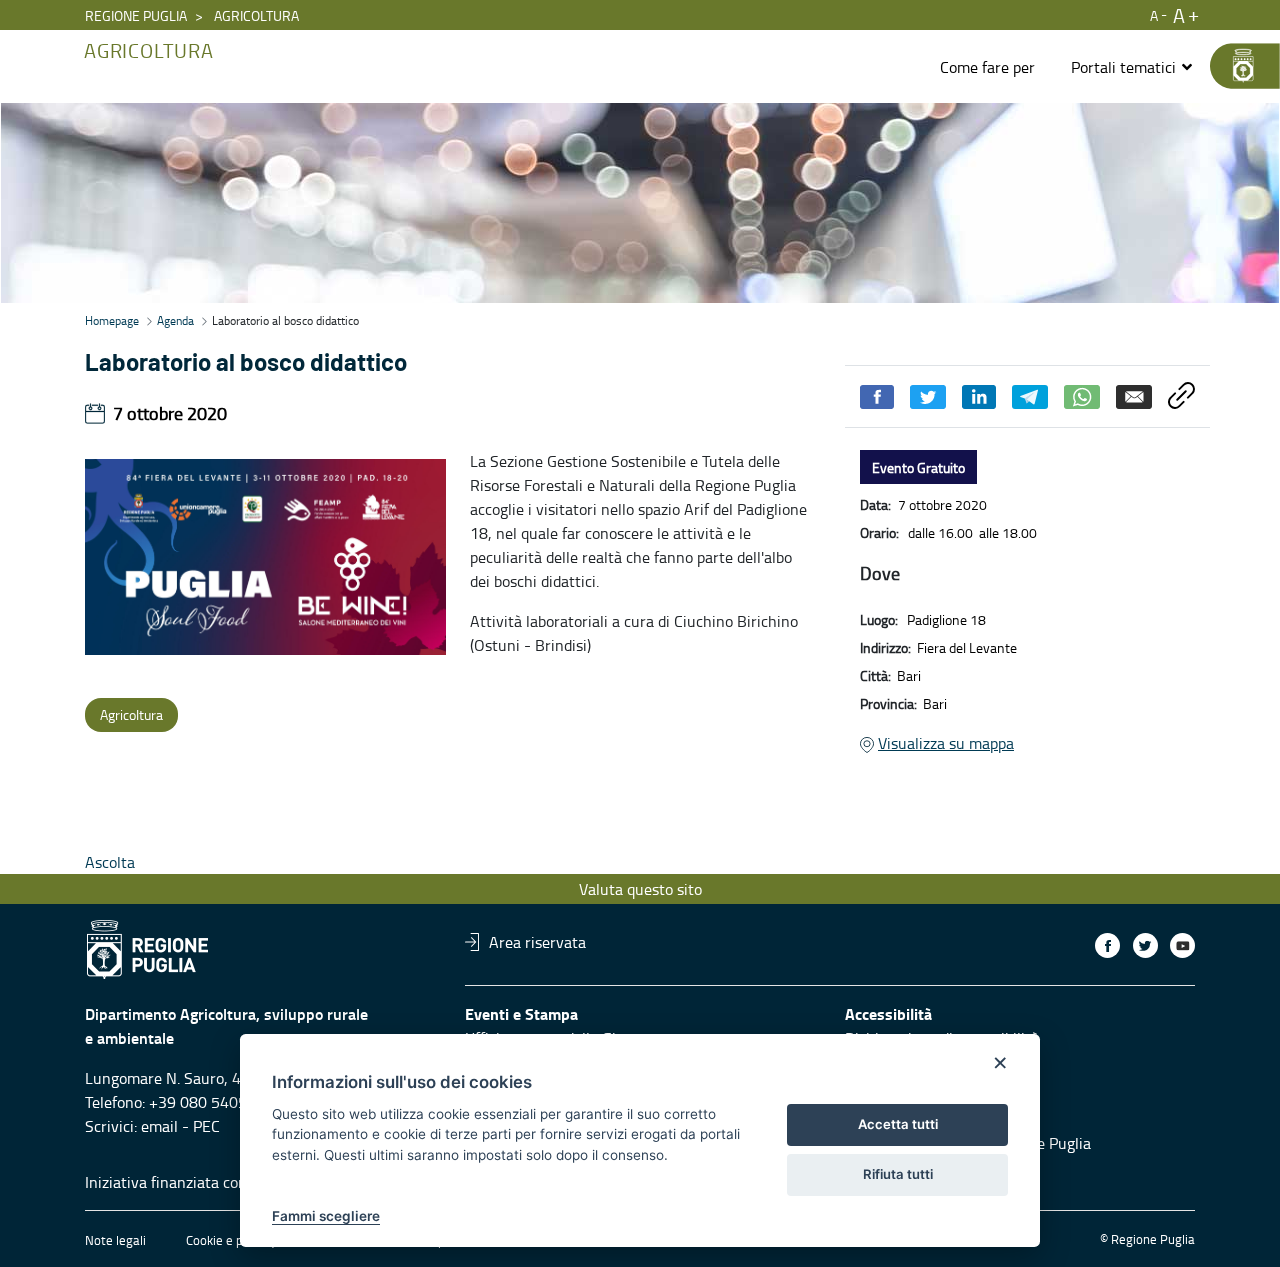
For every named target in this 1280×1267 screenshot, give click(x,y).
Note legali (115, 1240)
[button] (1132, 67)
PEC (206, 1126)
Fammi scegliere (326, 1216)
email (159, 1126)
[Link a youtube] (1182, 945)
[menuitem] (987, 67)
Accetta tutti (898, 1124)
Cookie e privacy (231, 1240)
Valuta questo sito (640, 889)
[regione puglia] (1235, 66)
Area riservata (537, 942)
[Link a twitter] (1145, 945)
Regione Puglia (136, 15)
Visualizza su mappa (946, 743)
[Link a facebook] (1107, 945)
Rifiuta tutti (898, 1174)
